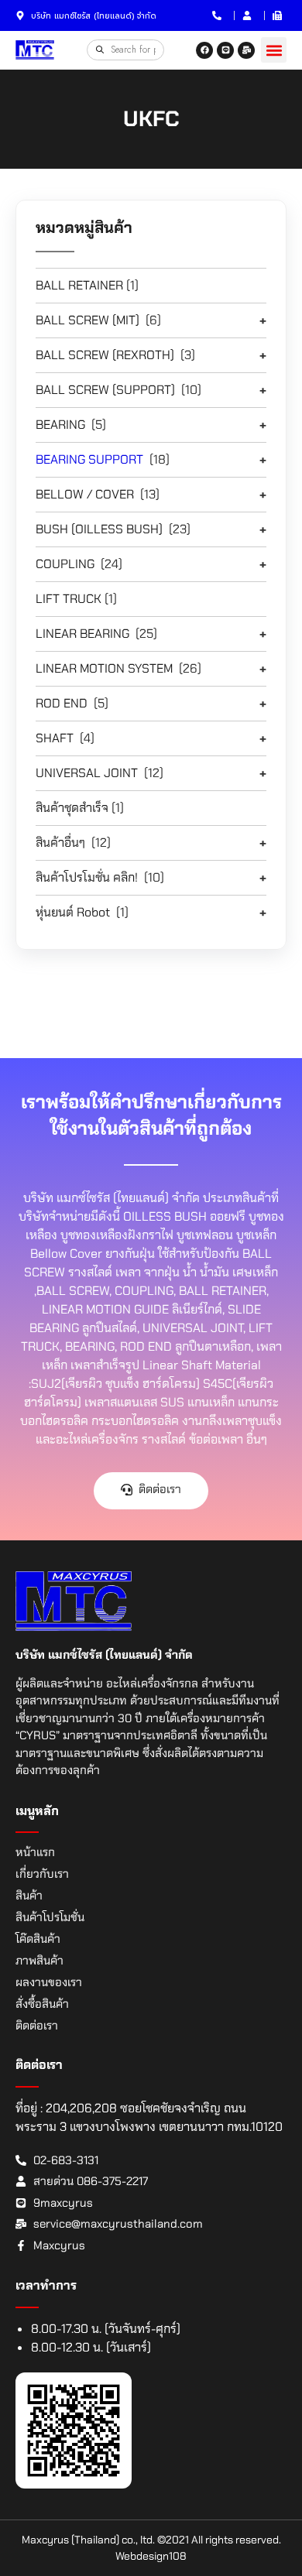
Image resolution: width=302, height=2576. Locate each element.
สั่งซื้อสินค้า (42, 2004)
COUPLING (65, 564)
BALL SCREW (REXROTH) (105, 355)
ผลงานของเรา (49, 1982)
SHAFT (55, 738)
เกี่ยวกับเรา (42, 1874)
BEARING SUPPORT (89, 459)
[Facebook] (204, 50)
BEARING (60, 425)
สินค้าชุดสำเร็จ (72, 808)
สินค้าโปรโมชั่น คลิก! (87, 877)
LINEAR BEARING (82, 634)
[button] (274, 50)
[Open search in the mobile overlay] (125, 50)
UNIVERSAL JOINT (87, 773)
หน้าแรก (35, 1852)
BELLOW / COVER (85, 494)
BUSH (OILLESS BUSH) (99, 529)
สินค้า (29, 1896)
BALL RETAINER (79, 285)
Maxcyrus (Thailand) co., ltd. (88, 2540)
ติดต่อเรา (37, 2026)
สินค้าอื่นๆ (60, 843)
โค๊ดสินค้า (38, 1939)
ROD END (62, 703)
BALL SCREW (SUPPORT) (105, 390)
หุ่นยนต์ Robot (73, 912)
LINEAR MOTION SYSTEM (104, 668)
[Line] (225, 50)
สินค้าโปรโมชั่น (50, 1917)
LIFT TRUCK (69, 599)
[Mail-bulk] (246, 50)
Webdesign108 (151, 2556)
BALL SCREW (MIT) (88, 320)
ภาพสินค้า (39, 1961)
